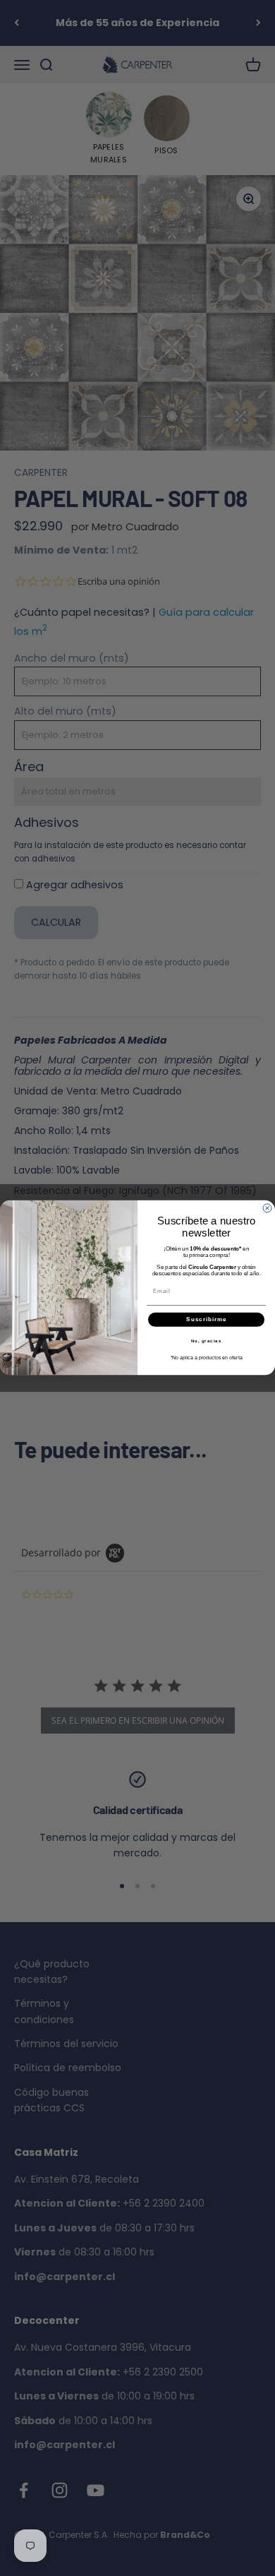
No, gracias (207, 1341)
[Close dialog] (267, 1208)
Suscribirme (206, 1320)
